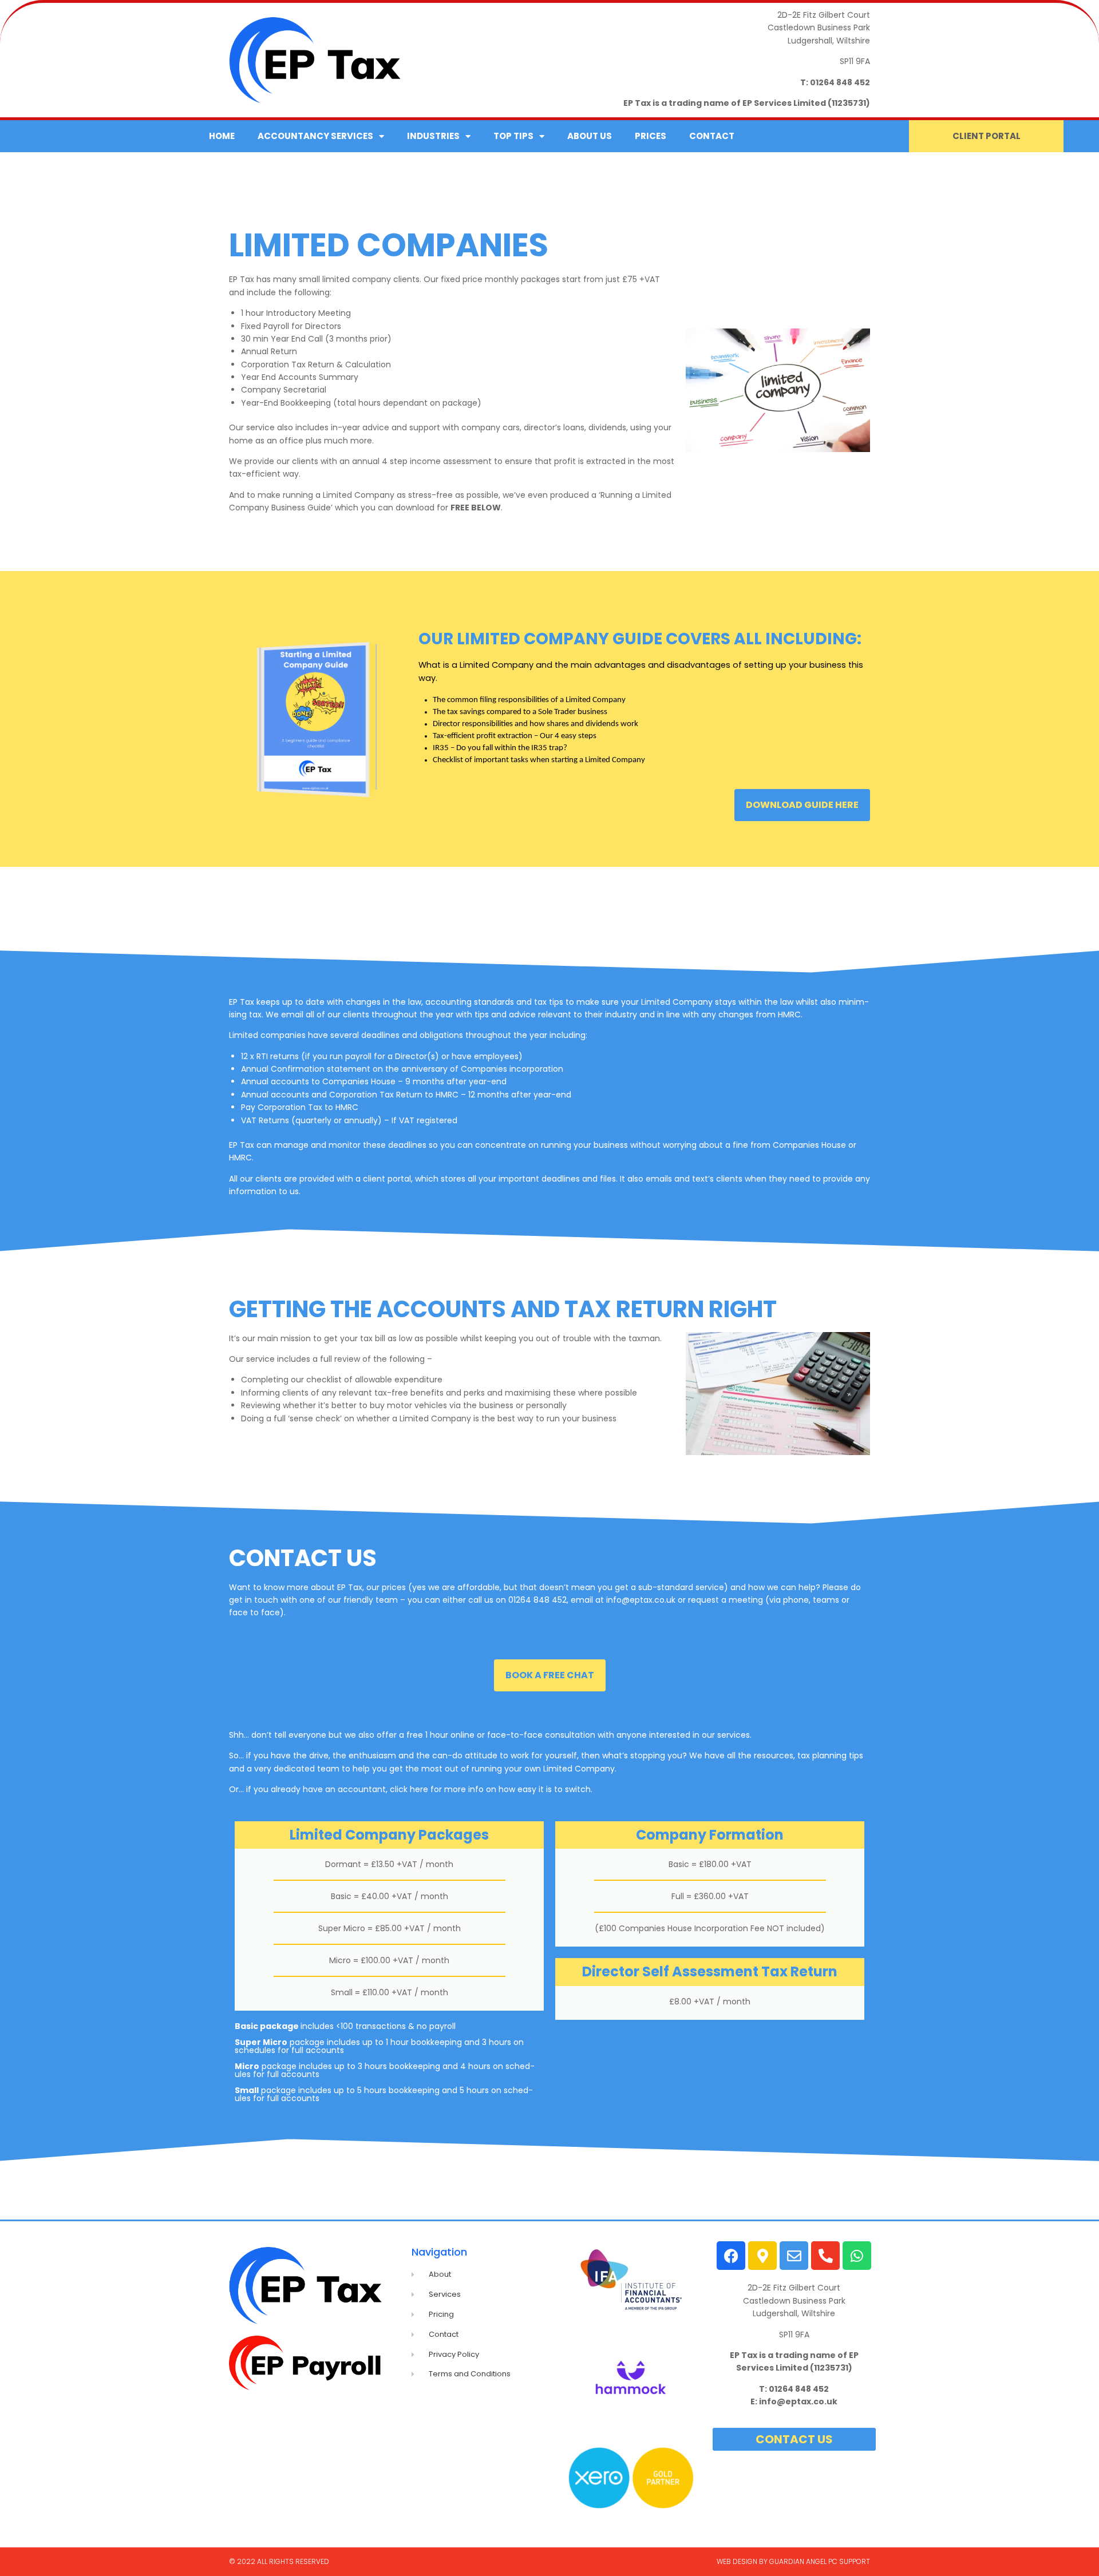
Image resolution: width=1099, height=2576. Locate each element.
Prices (651, 136)
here (419, 1789)
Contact (712, 136)
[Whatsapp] (857, 2256)
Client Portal (987, 136)
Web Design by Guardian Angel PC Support (793, 2561)
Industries (433, 136)
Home (222, 136)
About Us (590, 136)
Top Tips (513, 136)
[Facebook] (731, 2256)
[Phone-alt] (825, 2256)
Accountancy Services (315, 136)
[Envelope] (794, 2256)
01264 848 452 (840, 82)
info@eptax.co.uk (641, 1600)
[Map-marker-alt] (762, 2256)
